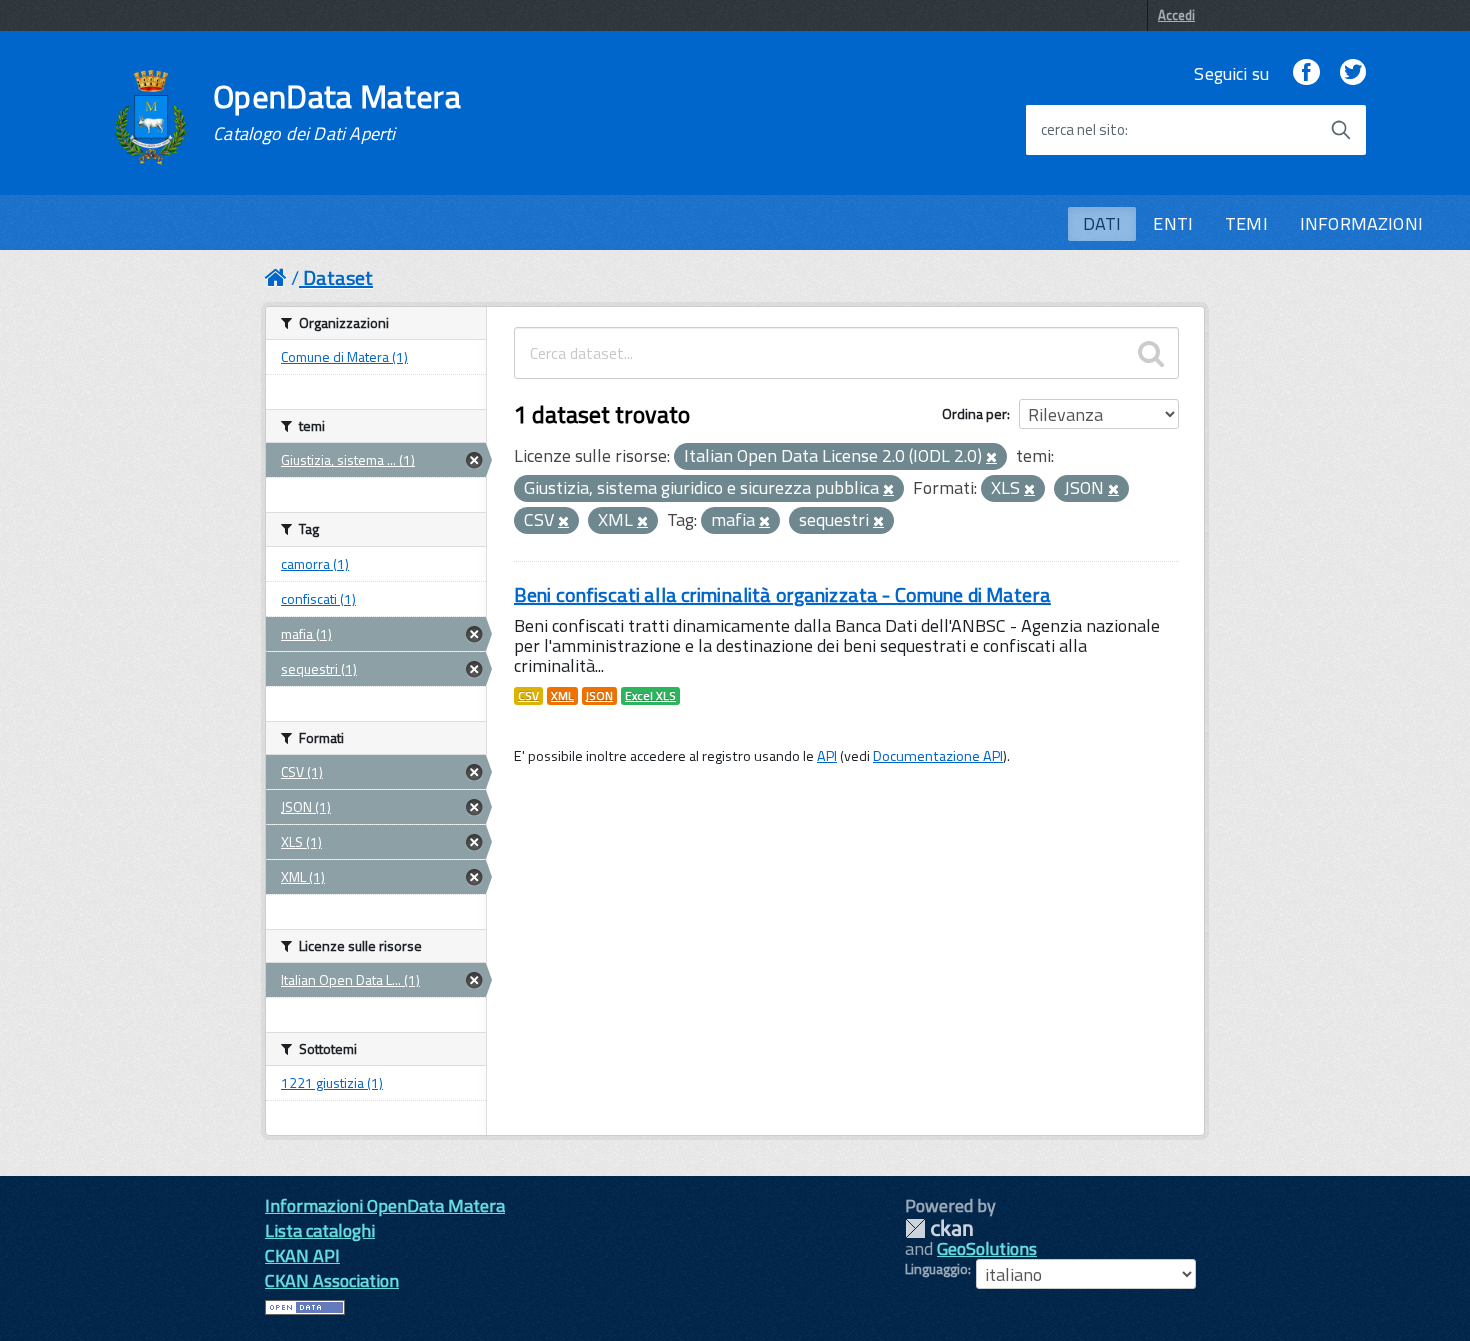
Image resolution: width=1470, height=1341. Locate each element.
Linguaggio (936, 1269)
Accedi (1176, 15)
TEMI (1246, 223)
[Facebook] (1306, 73)
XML (562, 696)
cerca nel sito (1083, 130)
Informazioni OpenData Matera (385, 1205)
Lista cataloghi (320, 1230)
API (827, 756)
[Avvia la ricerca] (1341, 130)
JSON (599, 696)
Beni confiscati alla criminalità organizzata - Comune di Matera (782, 594)
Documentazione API (938, 756)
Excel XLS (650, 696)
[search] (1151, 353)
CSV (528, 696)
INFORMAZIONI (1361, 223)
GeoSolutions (987, 1248)
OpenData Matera (337, 112)
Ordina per (974, 413)
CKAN (939, 1228)
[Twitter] (1353, 73)
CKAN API (302, 1255)
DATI (1102, 223)
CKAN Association (332, 1280)
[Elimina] (991, 458)
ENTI (1173, 223)
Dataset (338, 277)
